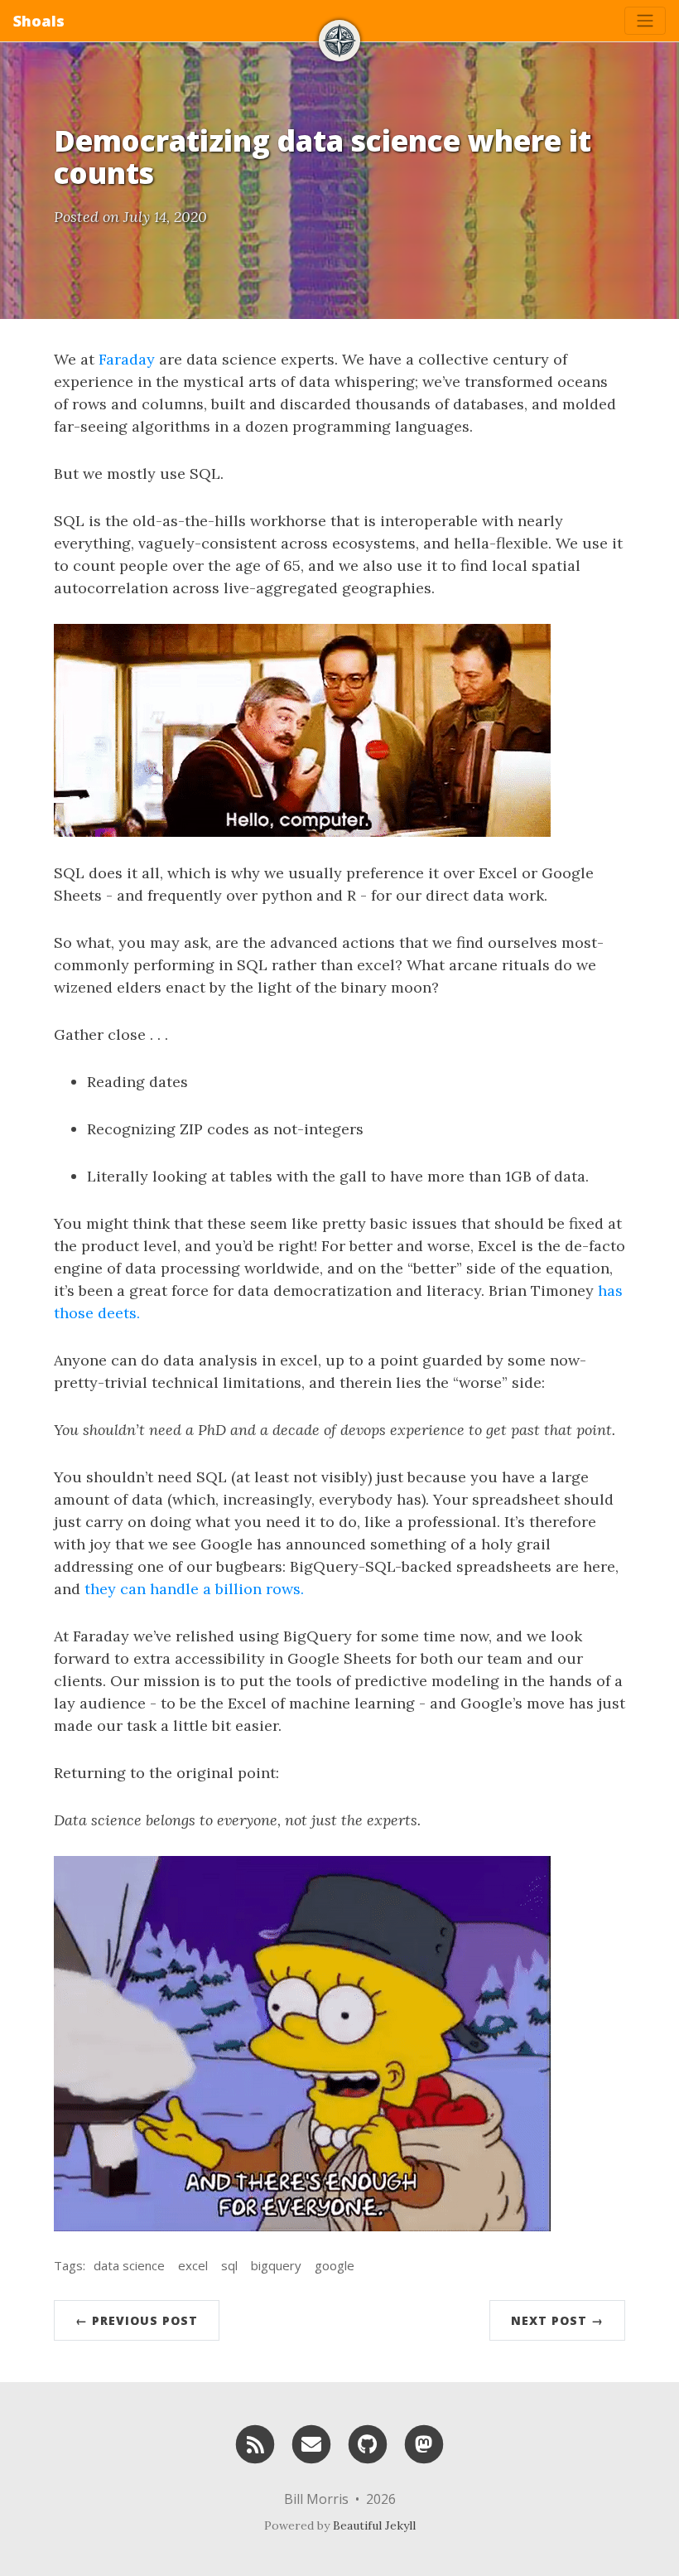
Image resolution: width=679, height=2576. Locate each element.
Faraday (127, 359)
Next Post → (557, 2320)
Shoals (39, 21)
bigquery (276, 2265)
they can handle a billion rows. (194, 1589)
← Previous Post (137, 2320)
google (335, 2265)
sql (229, 2265)
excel (193, 2265)
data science (129, 2265)
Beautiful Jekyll (374, 2525)
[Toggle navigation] (645, 21)
